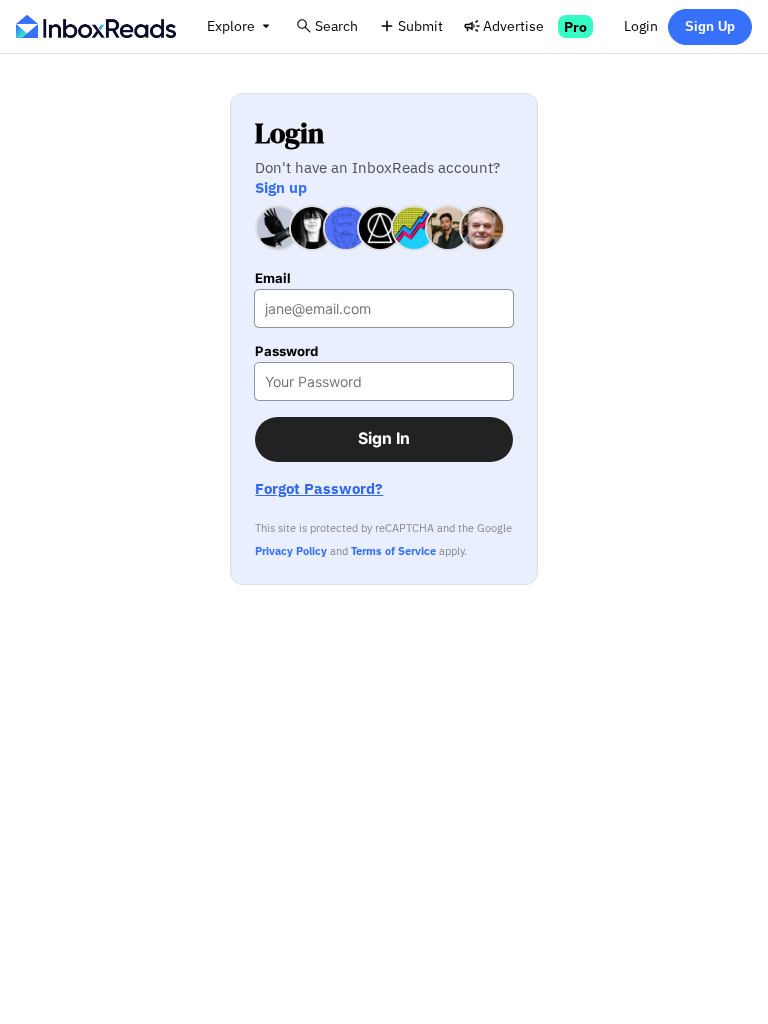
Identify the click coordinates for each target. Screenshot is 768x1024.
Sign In (384, 438)
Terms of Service (393, 551)
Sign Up (710, 26)
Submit (420, 25)
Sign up (281, 187)
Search (336, 25)
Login (641, 25)
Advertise (513, 25)
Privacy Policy (291, 551)
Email (273, 278)
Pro (575, 26)
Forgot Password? (319, 488)
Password (286, 351)
